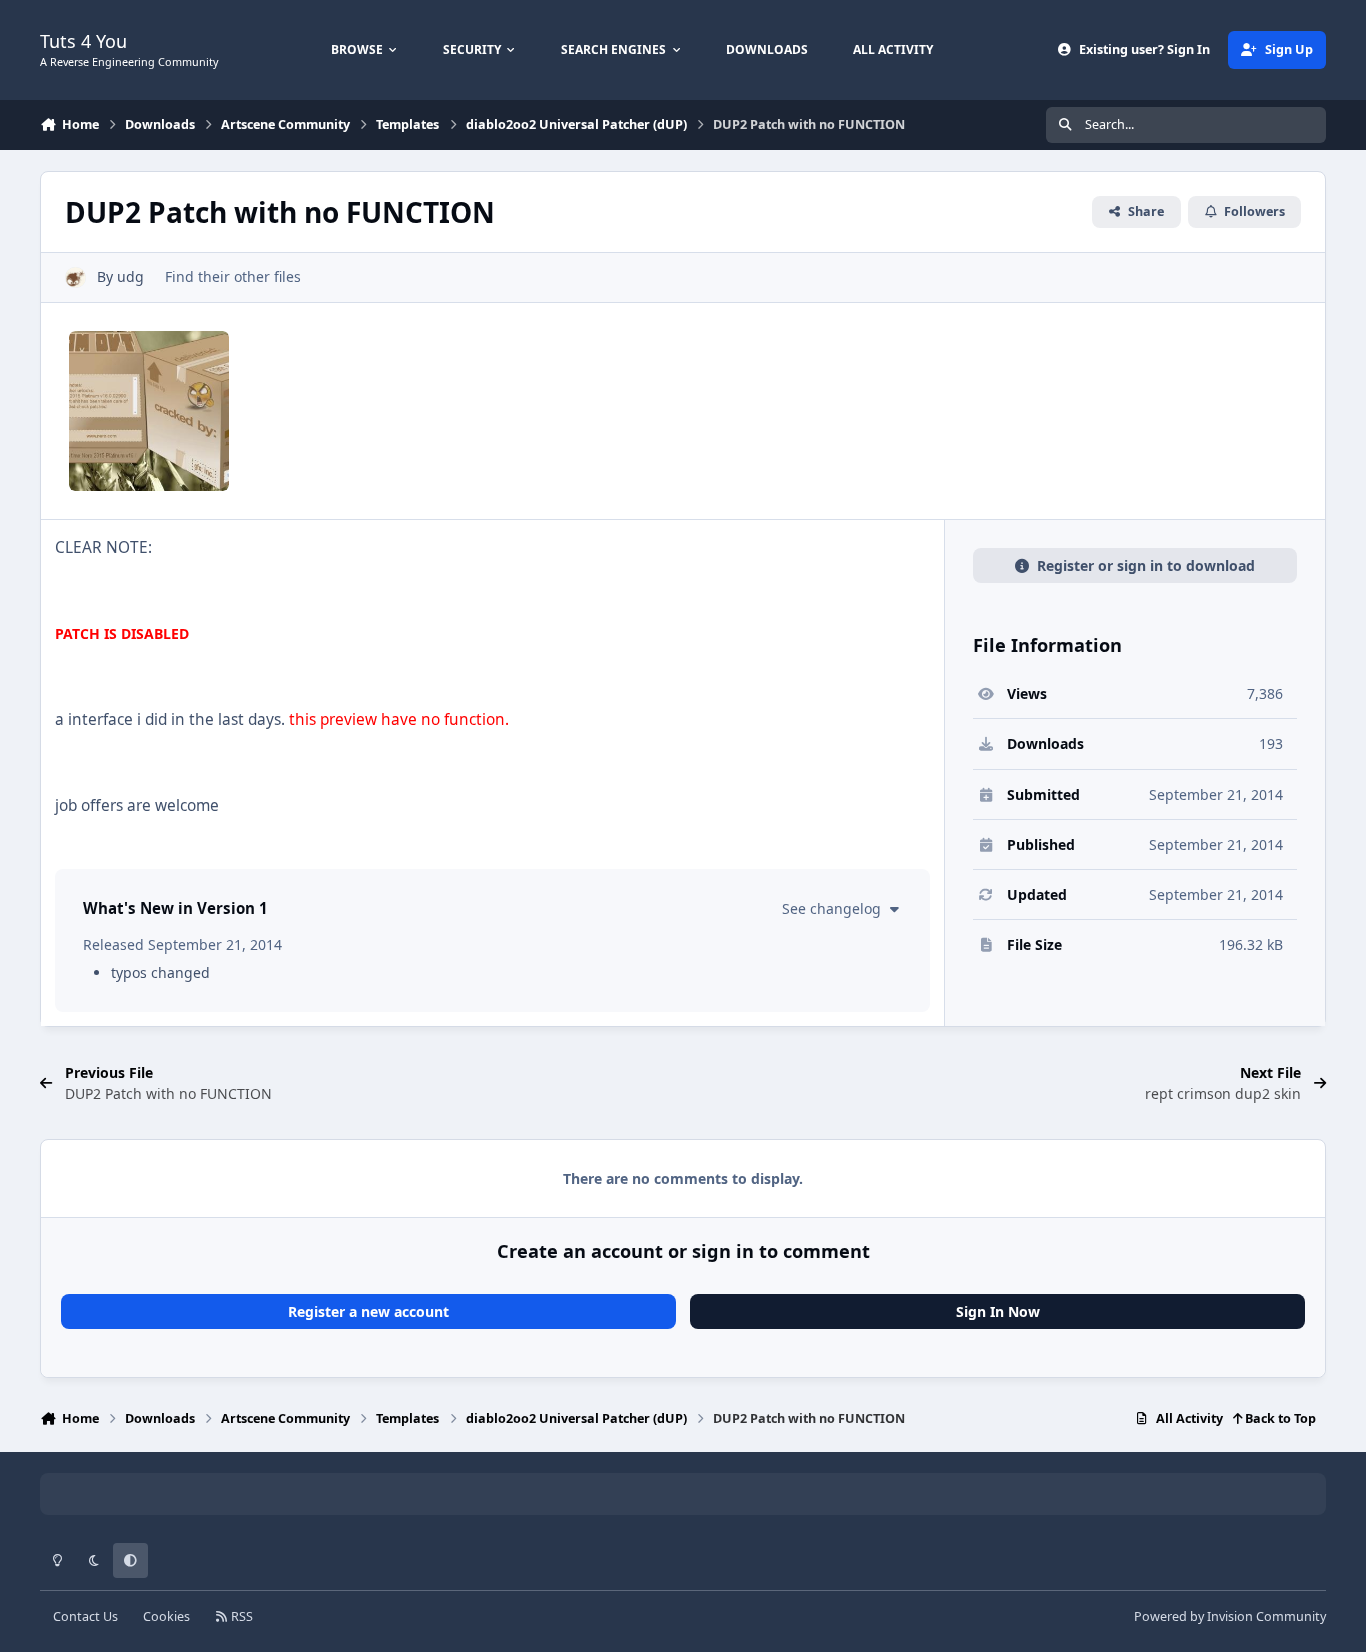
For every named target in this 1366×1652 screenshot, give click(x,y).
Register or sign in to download (1146, 565)
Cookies (166, 1616)
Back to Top (1279, 1418)
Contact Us (85, 1616)
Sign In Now (998, 1311)
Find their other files (233, 276)
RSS (240, 1616)
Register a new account (368, 1311)
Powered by (1230, 1616)
